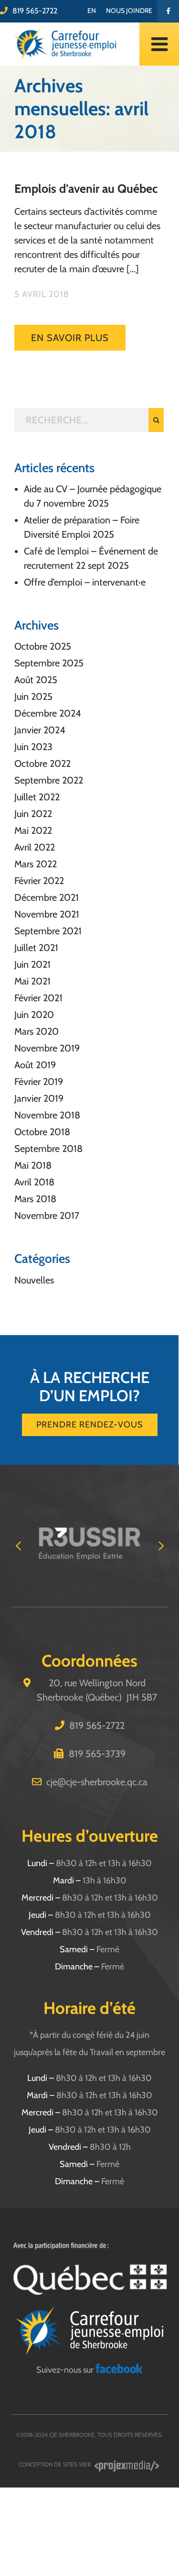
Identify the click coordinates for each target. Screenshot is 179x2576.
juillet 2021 (36, 948)
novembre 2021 (47, 914)
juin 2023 (33, 747)
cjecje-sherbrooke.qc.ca (97, 1782)
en (92, 11)
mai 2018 (33, 1165)
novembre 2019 (47, 1048)
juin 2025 (33, 697)
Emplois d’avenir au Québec (86, 188)
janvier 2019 (39, 1098)
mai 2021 (32, 981)
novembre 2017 (47, 1216)
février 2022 (39, 881)
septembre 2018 (48, 1149)
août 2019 (35, 1065)
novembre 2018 (47, 1115)
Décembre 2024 (48, 713)
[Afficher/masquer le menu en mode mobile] (159, 44)
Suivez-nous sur (66, 2370)
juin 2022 (33, 814)
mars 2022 (36, 864)
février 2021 (38, 998)
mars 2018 (35, 1199)
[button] (18, 1545)
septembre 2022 (49, 780)
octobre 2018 (42, 1132)
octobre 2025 (43, 646)
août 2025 (36, 680)
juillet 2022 (37, 797)
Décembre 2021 (47, 897)
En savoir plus (70, 338)
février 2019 (39, 1082)
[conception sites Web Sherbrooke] (127, 2464)
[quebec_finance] (90, 2246)
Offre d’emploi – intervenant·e (85, 582)
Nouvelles (34, 1280)
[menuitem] (92, 11)
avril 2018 (34, 1182)
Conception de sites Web (55, 2464)
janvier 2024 (40, 730)
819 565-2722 (35, 11)
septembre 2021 (48, 931)
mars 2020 (37, 1031)
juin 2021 (32, 964)
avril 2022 (35, 847)
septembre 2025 (49, 663)
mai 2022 (33, 830)
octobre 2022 (42, 763)
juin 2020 (34, 1015)
